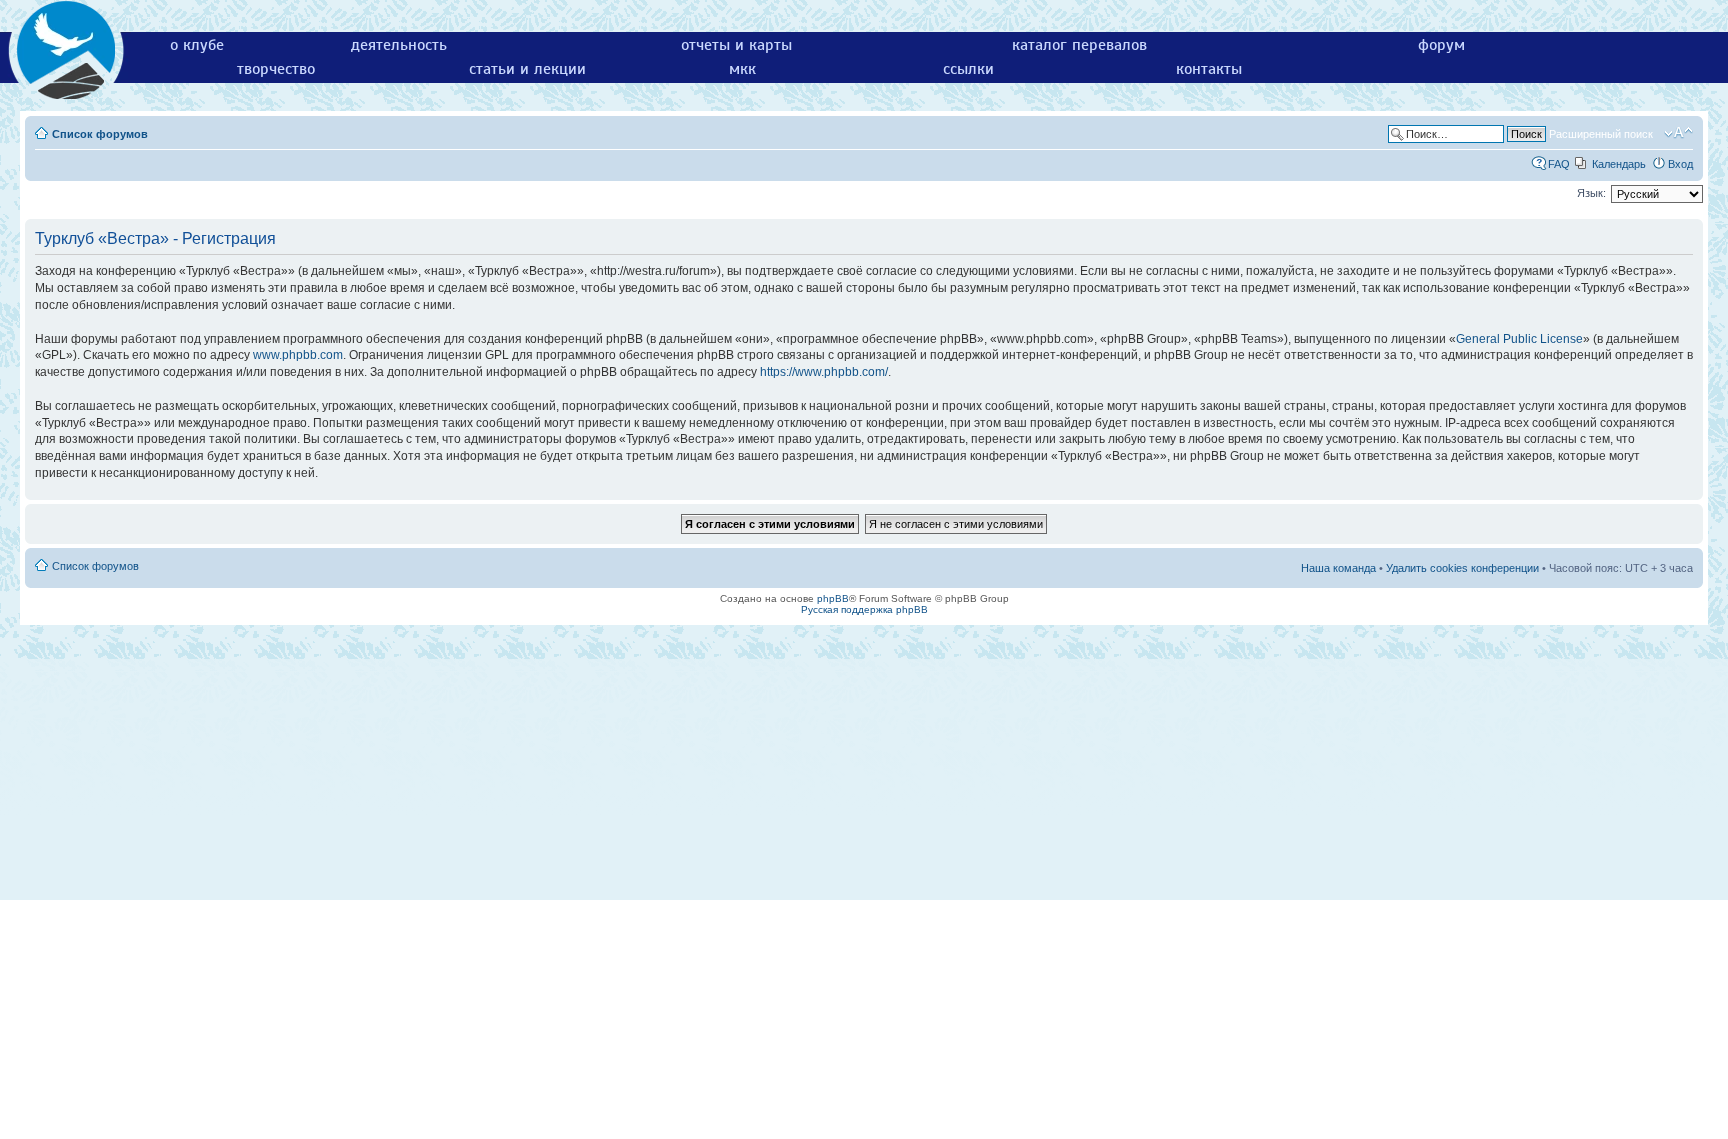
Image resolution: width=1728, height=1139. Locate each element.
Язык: (1591, 193)
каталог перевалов (1079, 45)
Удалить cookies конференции (1462, 568)
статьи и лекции (527, 69)
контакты (1209, 69)
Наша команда (1338, 568)
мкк (742, 69)
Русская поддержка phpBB (864, 609)
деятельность (399, 45)
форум (1441, 45)
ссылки (968, 69)
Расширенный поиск (1601, 134)
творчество (276, 69)
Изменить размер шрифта (1678, 133)
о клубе (197, 45)
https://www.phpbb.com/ (824, 372)
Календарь (1619, 164)
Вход (1680, 164)
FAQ (1559, 164)
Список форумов (100, 134)
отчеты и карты (736, 45)
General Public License (1519, 339)
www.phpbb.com (298, 355)
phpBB (833, 598)
